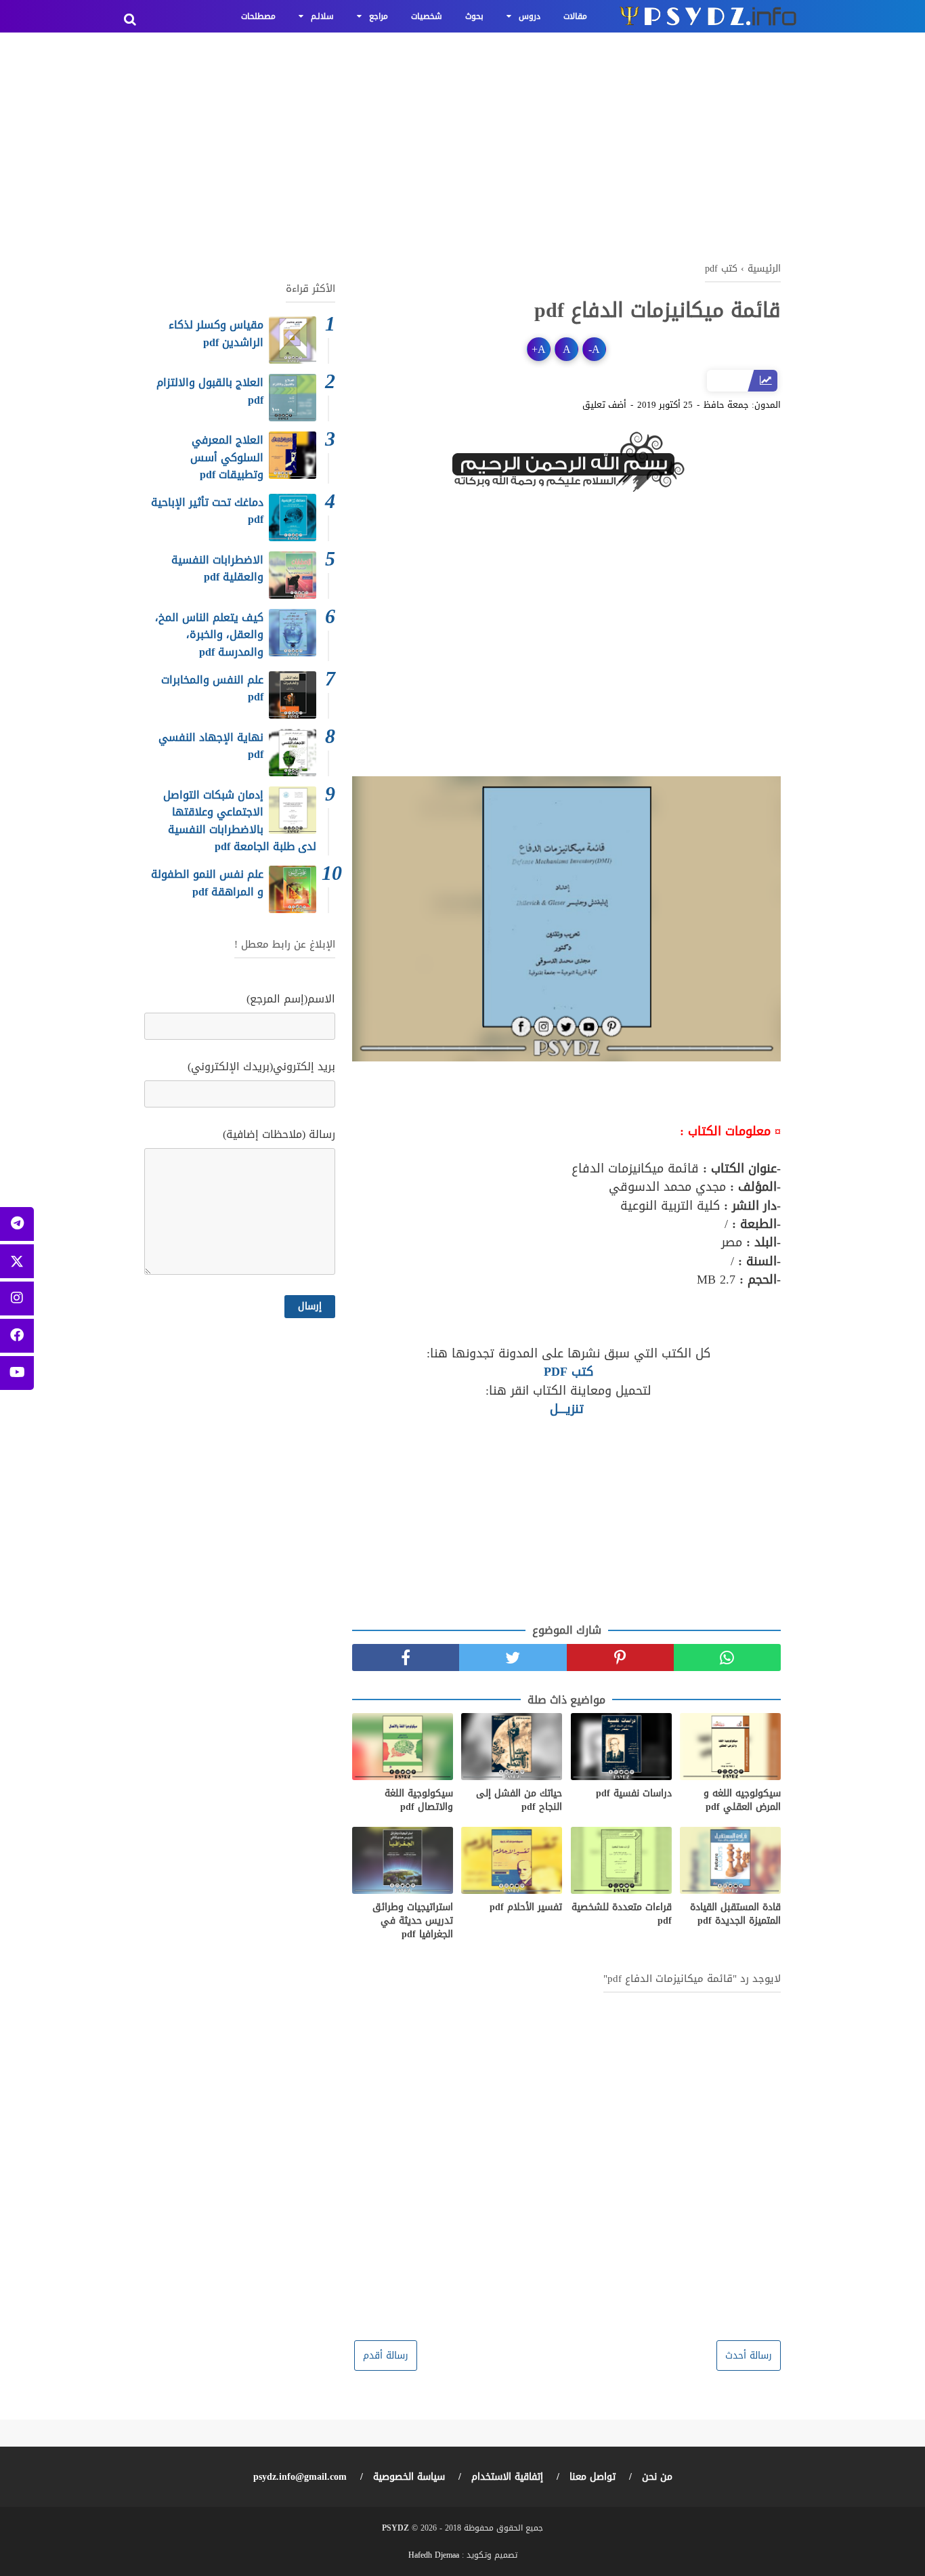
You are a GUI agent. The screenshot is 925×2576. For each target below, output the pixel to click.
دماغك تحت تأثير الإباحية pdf (207, 511)
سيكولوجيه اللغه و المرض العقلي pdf (742, 1800)
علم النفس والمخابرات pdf (212, 689)
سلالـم (322, 16)
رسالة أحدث (749, 2356)
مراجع (379, 16)
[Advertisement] (462, 142)
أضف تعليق (604, 405)
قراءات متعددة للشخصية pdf (622, 1914)
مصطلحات (258, 16)
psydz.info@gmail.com (300, 2477)
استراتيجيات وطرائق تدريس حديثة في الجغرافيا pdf (413, 1921)
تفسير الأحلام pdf (526, 1907)
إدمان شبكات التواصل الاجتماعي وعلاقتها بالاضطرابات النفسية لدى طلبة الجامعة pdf (240, 821)
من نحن (657, 2477)
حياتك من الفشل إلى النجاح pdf (519, 1800)
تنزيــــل (567, 1409)
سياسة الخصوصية (409, 2477)
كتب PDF (566, 1372)
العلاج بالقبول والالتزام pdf (210, 391)
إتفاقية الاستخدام (507, 2477)
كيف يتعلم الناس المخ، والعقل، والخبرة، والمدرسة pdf (209, 635)
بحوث (474, 16)
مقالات (575, 16)
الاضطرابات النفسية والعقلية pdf (217, 569)
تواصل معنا (593, 2477)
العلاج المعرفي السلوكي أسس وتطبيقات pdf (227, 457)
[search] (130, 20)
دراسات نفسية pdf (634, 1794)
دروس (530, 16)
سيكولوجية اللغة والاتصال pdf (419, 1800)
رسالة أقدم (386, 2356)
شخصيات (427, 16)
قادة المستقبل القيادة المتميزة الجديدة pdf (735, 1914)
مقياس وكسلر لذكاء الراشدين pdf (216, 334)
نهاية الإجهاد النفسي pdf (211, 746)
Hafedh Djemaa (434, 2555)
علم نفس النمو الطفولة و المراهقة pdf (207, 883)
